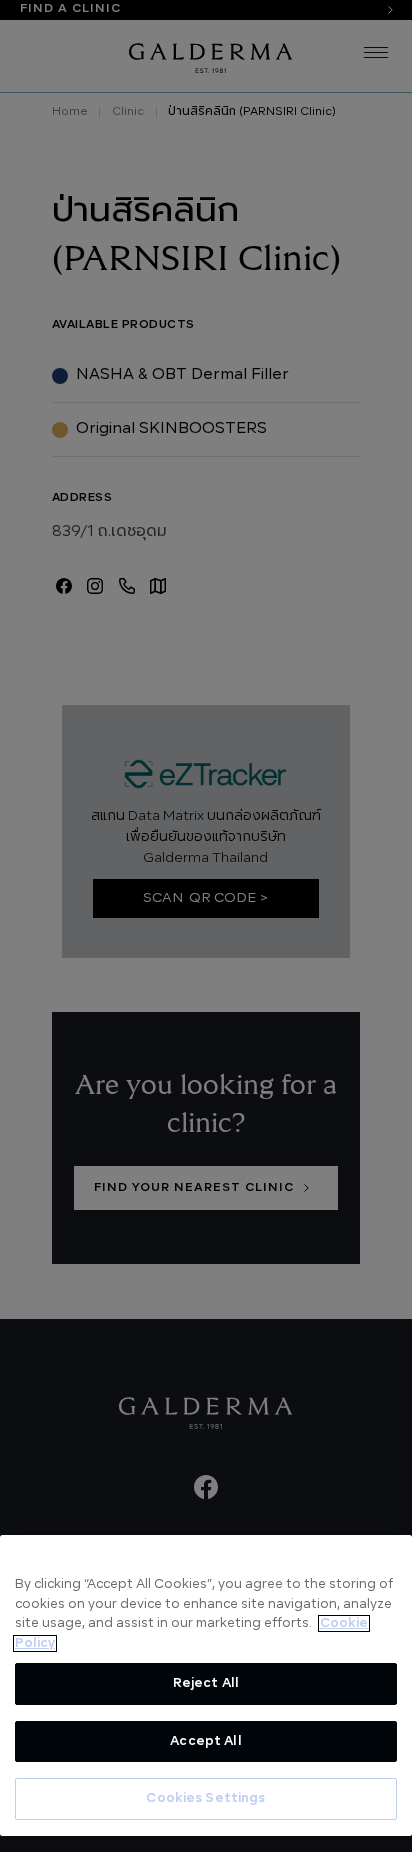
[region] (206, 1685)
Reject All (206, 1683)
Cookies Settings (205, 1798)
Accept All (205, 1741)
